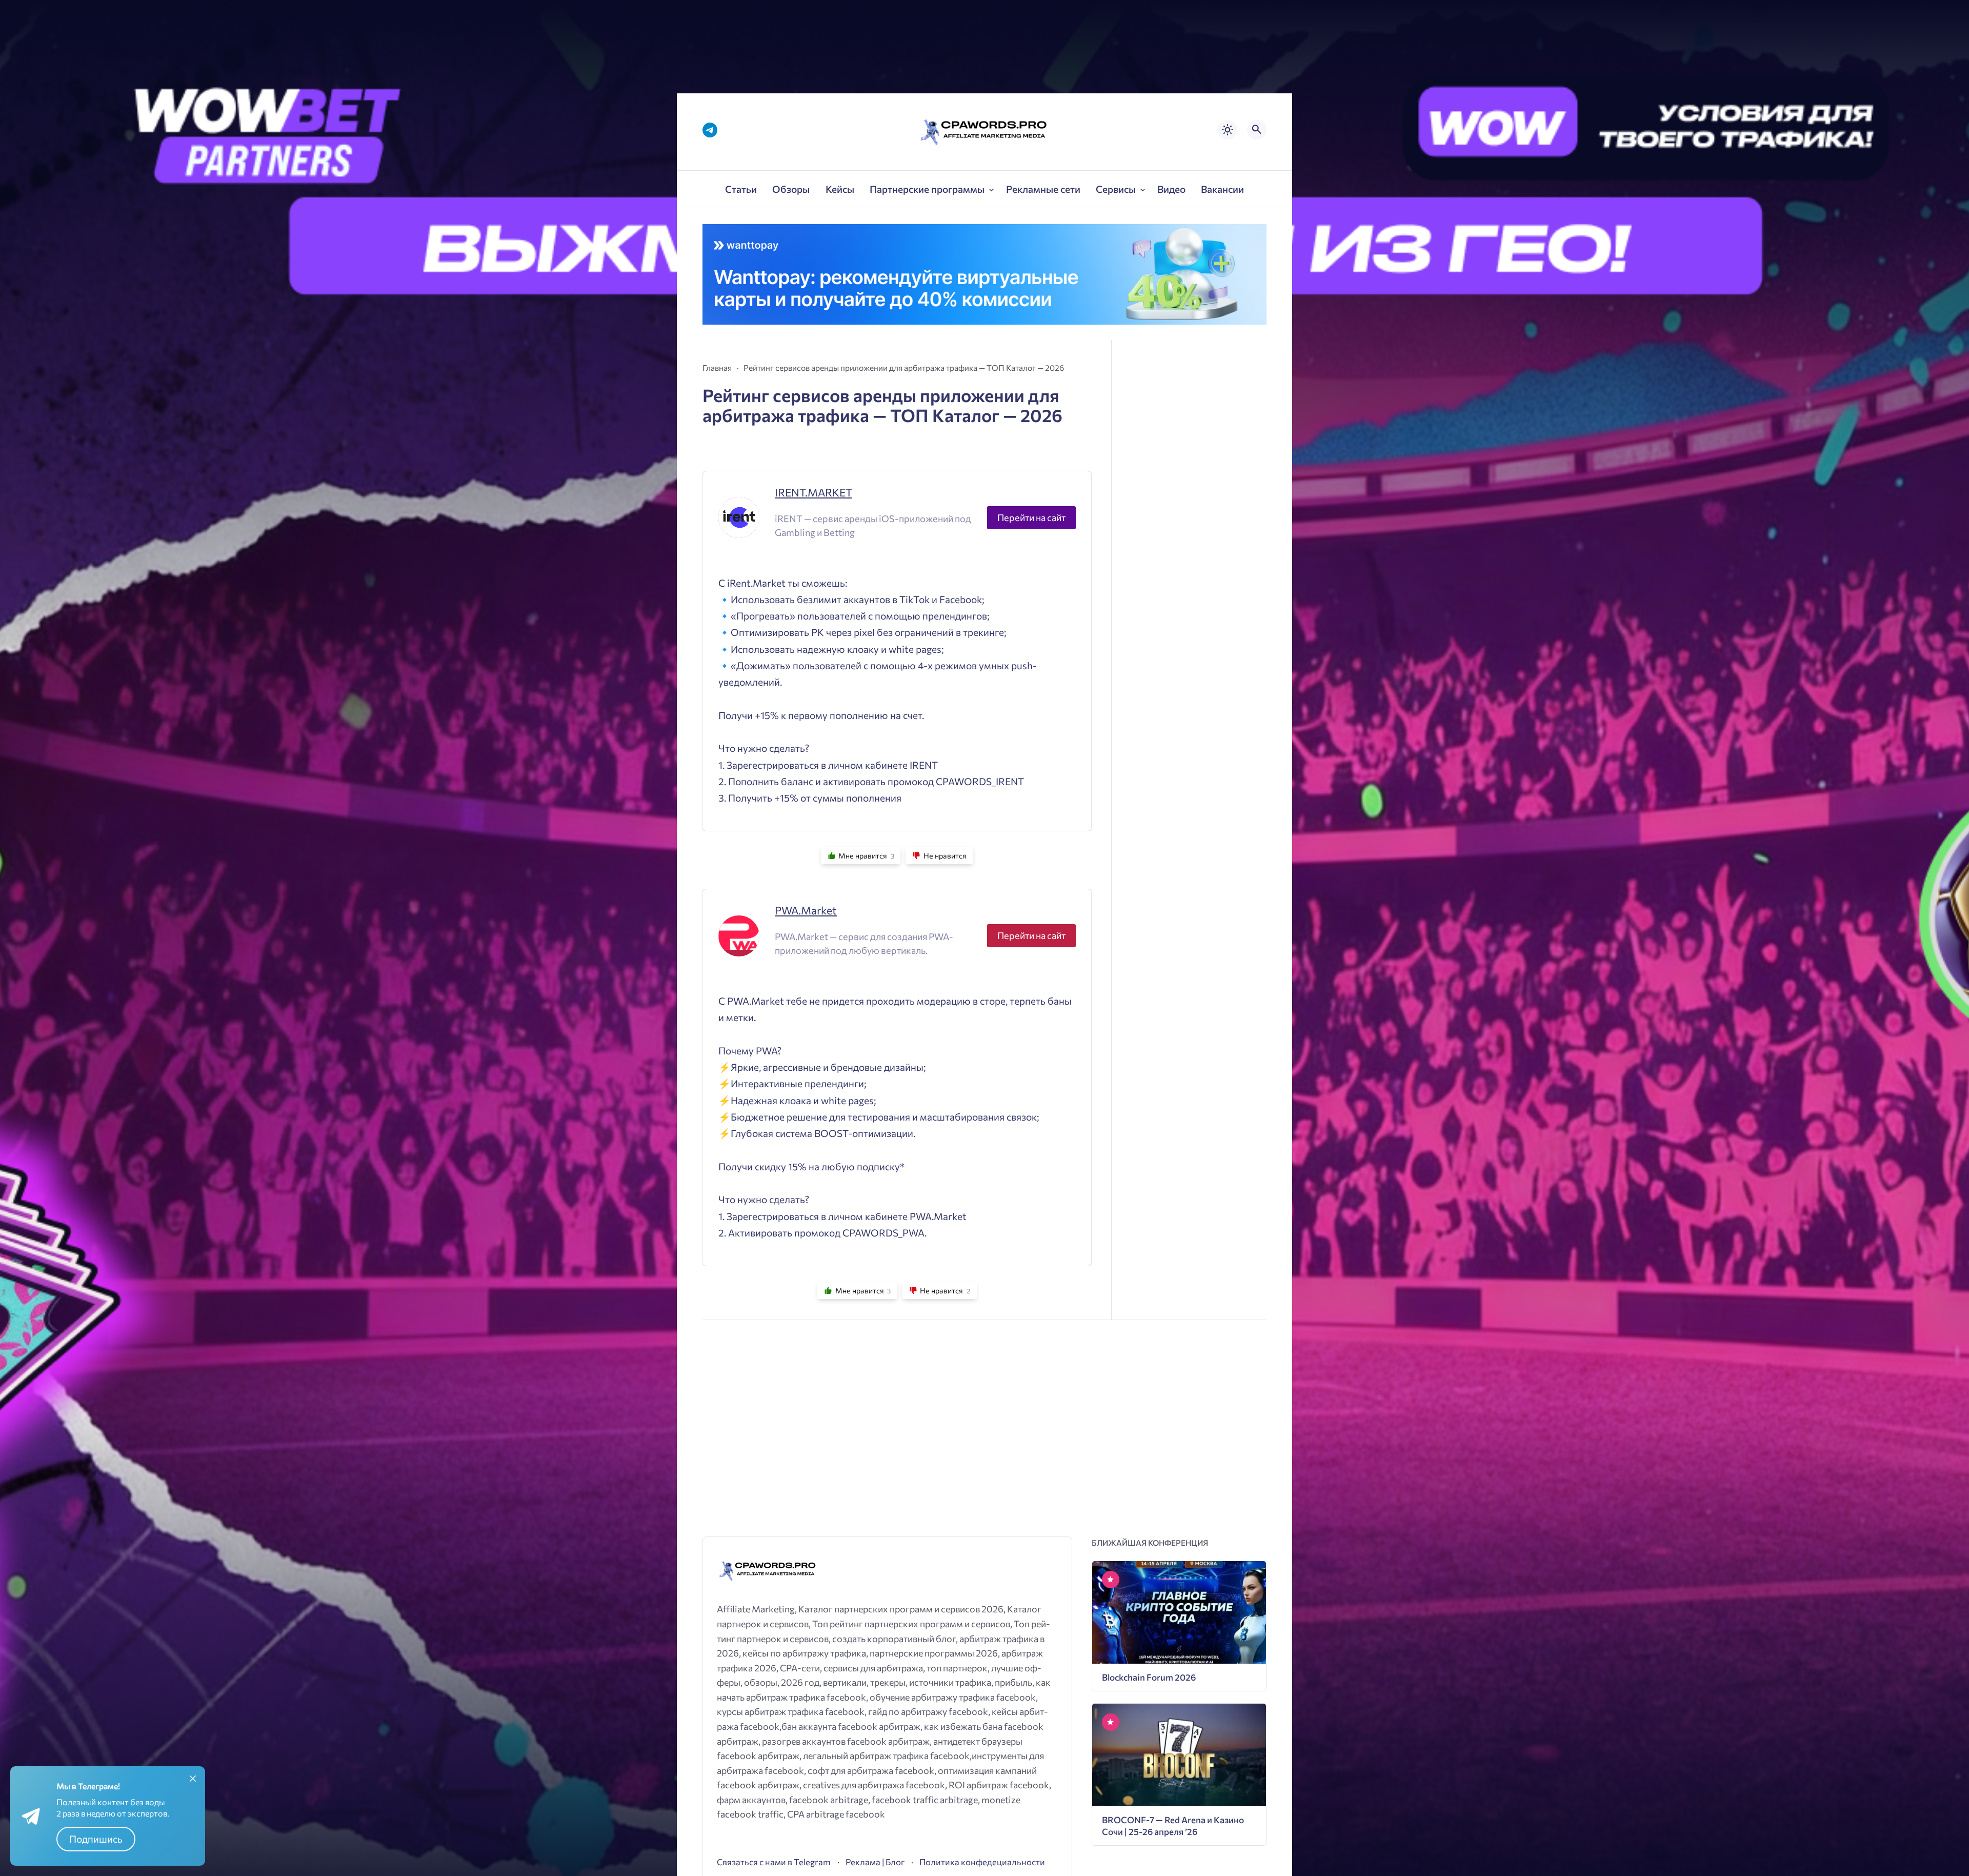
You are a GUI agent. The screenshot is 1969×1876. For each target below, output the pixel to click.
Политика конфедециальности (982, 1862)
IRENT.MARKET (813, 492)
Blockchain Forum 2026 (1149, 1677)
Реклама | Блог (875, 1862)
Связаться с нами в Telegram (774, 1862)
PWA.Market (806, 910)
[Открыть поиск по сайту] (1257, 130)
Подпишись (96, 1839)
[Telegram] (710, 130)
